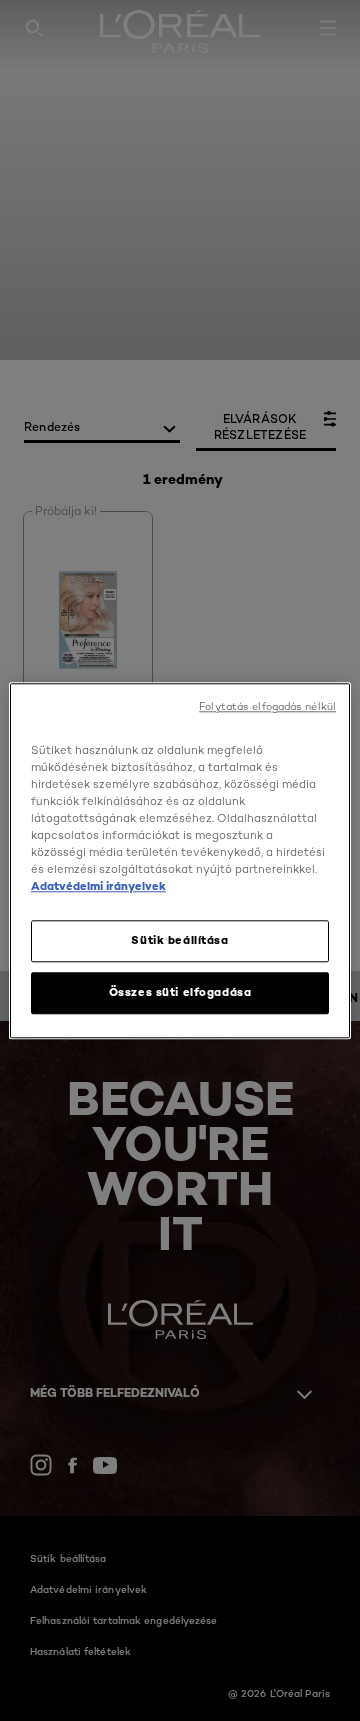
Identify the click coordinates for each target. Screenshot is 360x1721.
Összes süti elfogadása (180, 992)
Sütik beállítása (179, 940)
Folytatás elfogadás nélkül (267, 706)
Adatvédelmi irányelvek (98, 886)
